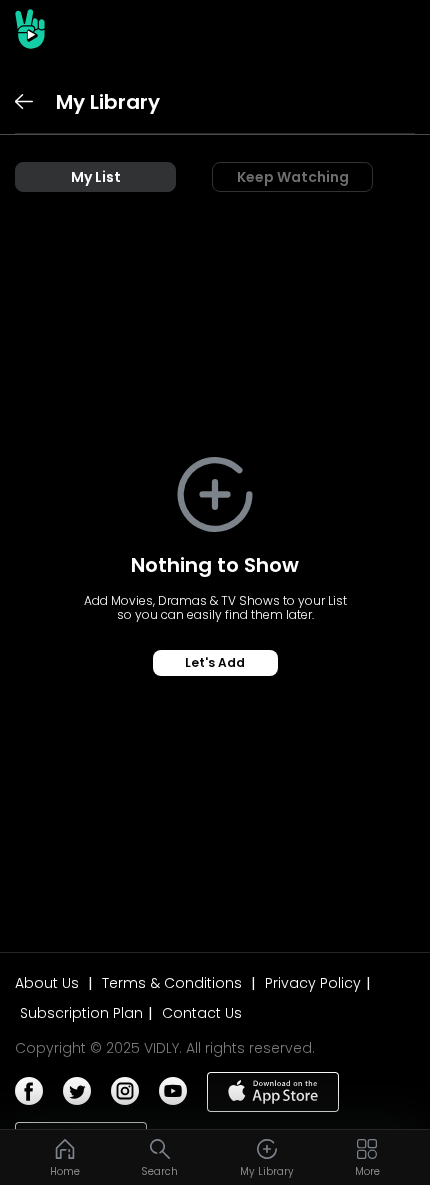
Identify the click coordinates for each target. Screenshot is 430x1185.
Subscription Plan (81, 1013)
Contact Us (202, 1013)
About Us (49, 983)
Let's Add (215, 662)
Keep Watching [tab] (293, 177)
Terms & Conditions (174, 983)
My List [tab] (96, 177)
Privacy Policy (313, 983)
